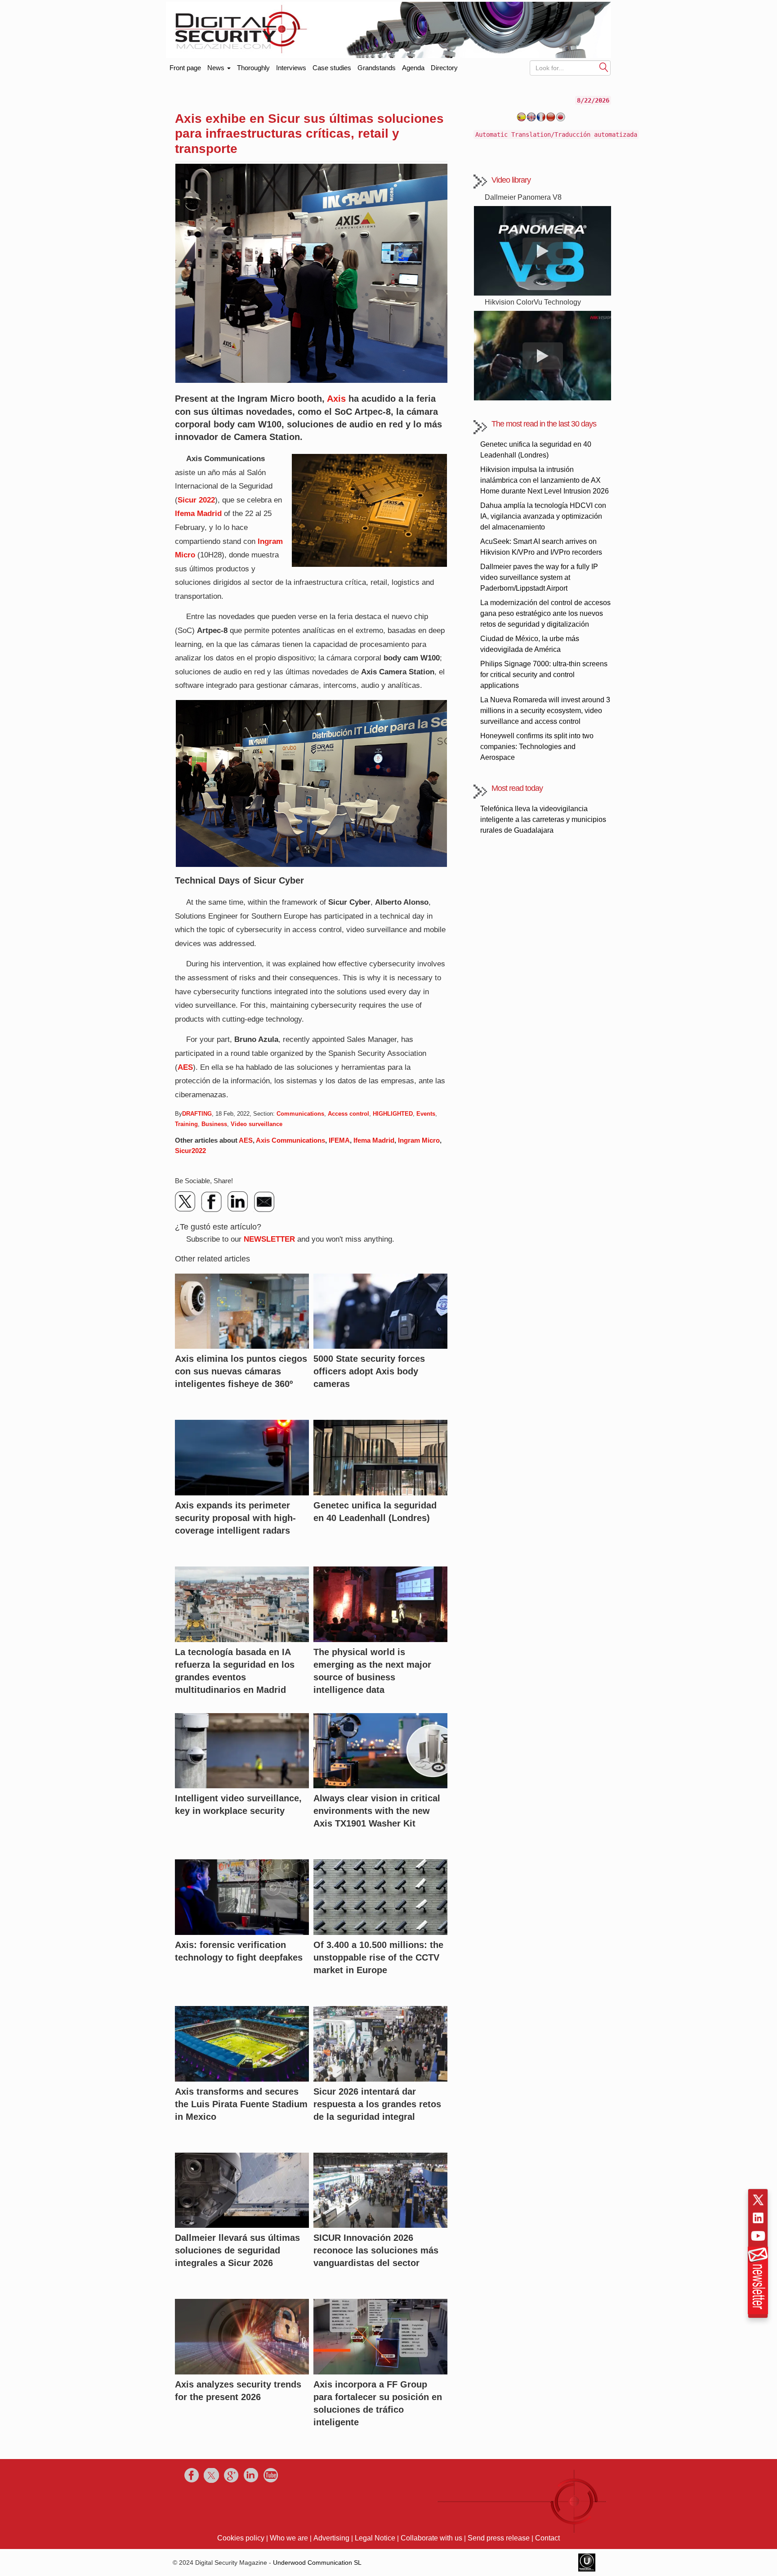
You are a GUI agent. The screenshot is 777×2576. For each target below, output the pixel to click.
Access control (348, 1114)
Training (186, 1124)
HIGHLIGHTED (393, 1114)
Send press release (499, 2538)
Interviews (291, 68)
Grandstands (377, 68)
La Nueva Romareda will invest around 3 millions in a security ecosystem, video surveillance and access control (545, 711)
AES (185, 1067)
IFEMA (339, 1140)
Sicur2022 (190, 1151)
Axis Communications (290, 1140)
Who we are (289, 2538)
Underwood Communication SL (317, 2563)
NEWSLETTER (269, 1239)
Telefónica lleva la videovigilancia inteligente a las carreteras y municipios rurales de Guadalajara (543, 819)
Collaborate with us (431, 2538)
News (217, 68)
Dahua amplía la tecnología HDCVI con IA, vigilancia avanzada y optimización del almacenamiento (543, 516)
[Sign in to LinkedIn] (758, 2218)
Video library (511, 180)
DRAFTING (197, 1114)
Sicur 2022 (196, 500)
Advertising (331, 2538)
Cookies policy (241, 2538)
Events (426, 1114)
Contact (547, 2538)
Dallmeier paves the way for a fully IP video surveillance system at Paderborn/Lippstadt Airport (539, 577)
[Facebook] (212, 1202)
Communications (300, 1114)
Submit (604, 67)
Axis (336, 399)
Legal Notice (375, 2538)
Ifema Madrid (198, 514)
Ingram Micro (419, 1140)
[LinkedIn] (238, 1202)
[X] (186, 1202)
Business (214, 1124)
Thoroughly (253, 68)
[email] (264, 1202)
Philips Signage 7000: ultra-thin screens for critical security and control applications (544, 675)
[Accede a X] (758, 2200)
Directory (444, 68)
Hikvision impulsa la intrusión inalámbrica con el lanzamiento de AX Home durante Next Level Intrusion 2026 (545, 480)
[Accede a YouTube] (758, 2236)
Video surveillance (257, 1124)
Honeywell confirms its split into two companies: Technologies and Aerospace (537, 747)
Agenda (413, 68)
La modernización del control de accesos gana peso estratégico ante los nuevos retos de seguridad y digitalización (545, 613)
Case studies (332, 68)
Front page (185, 66)
